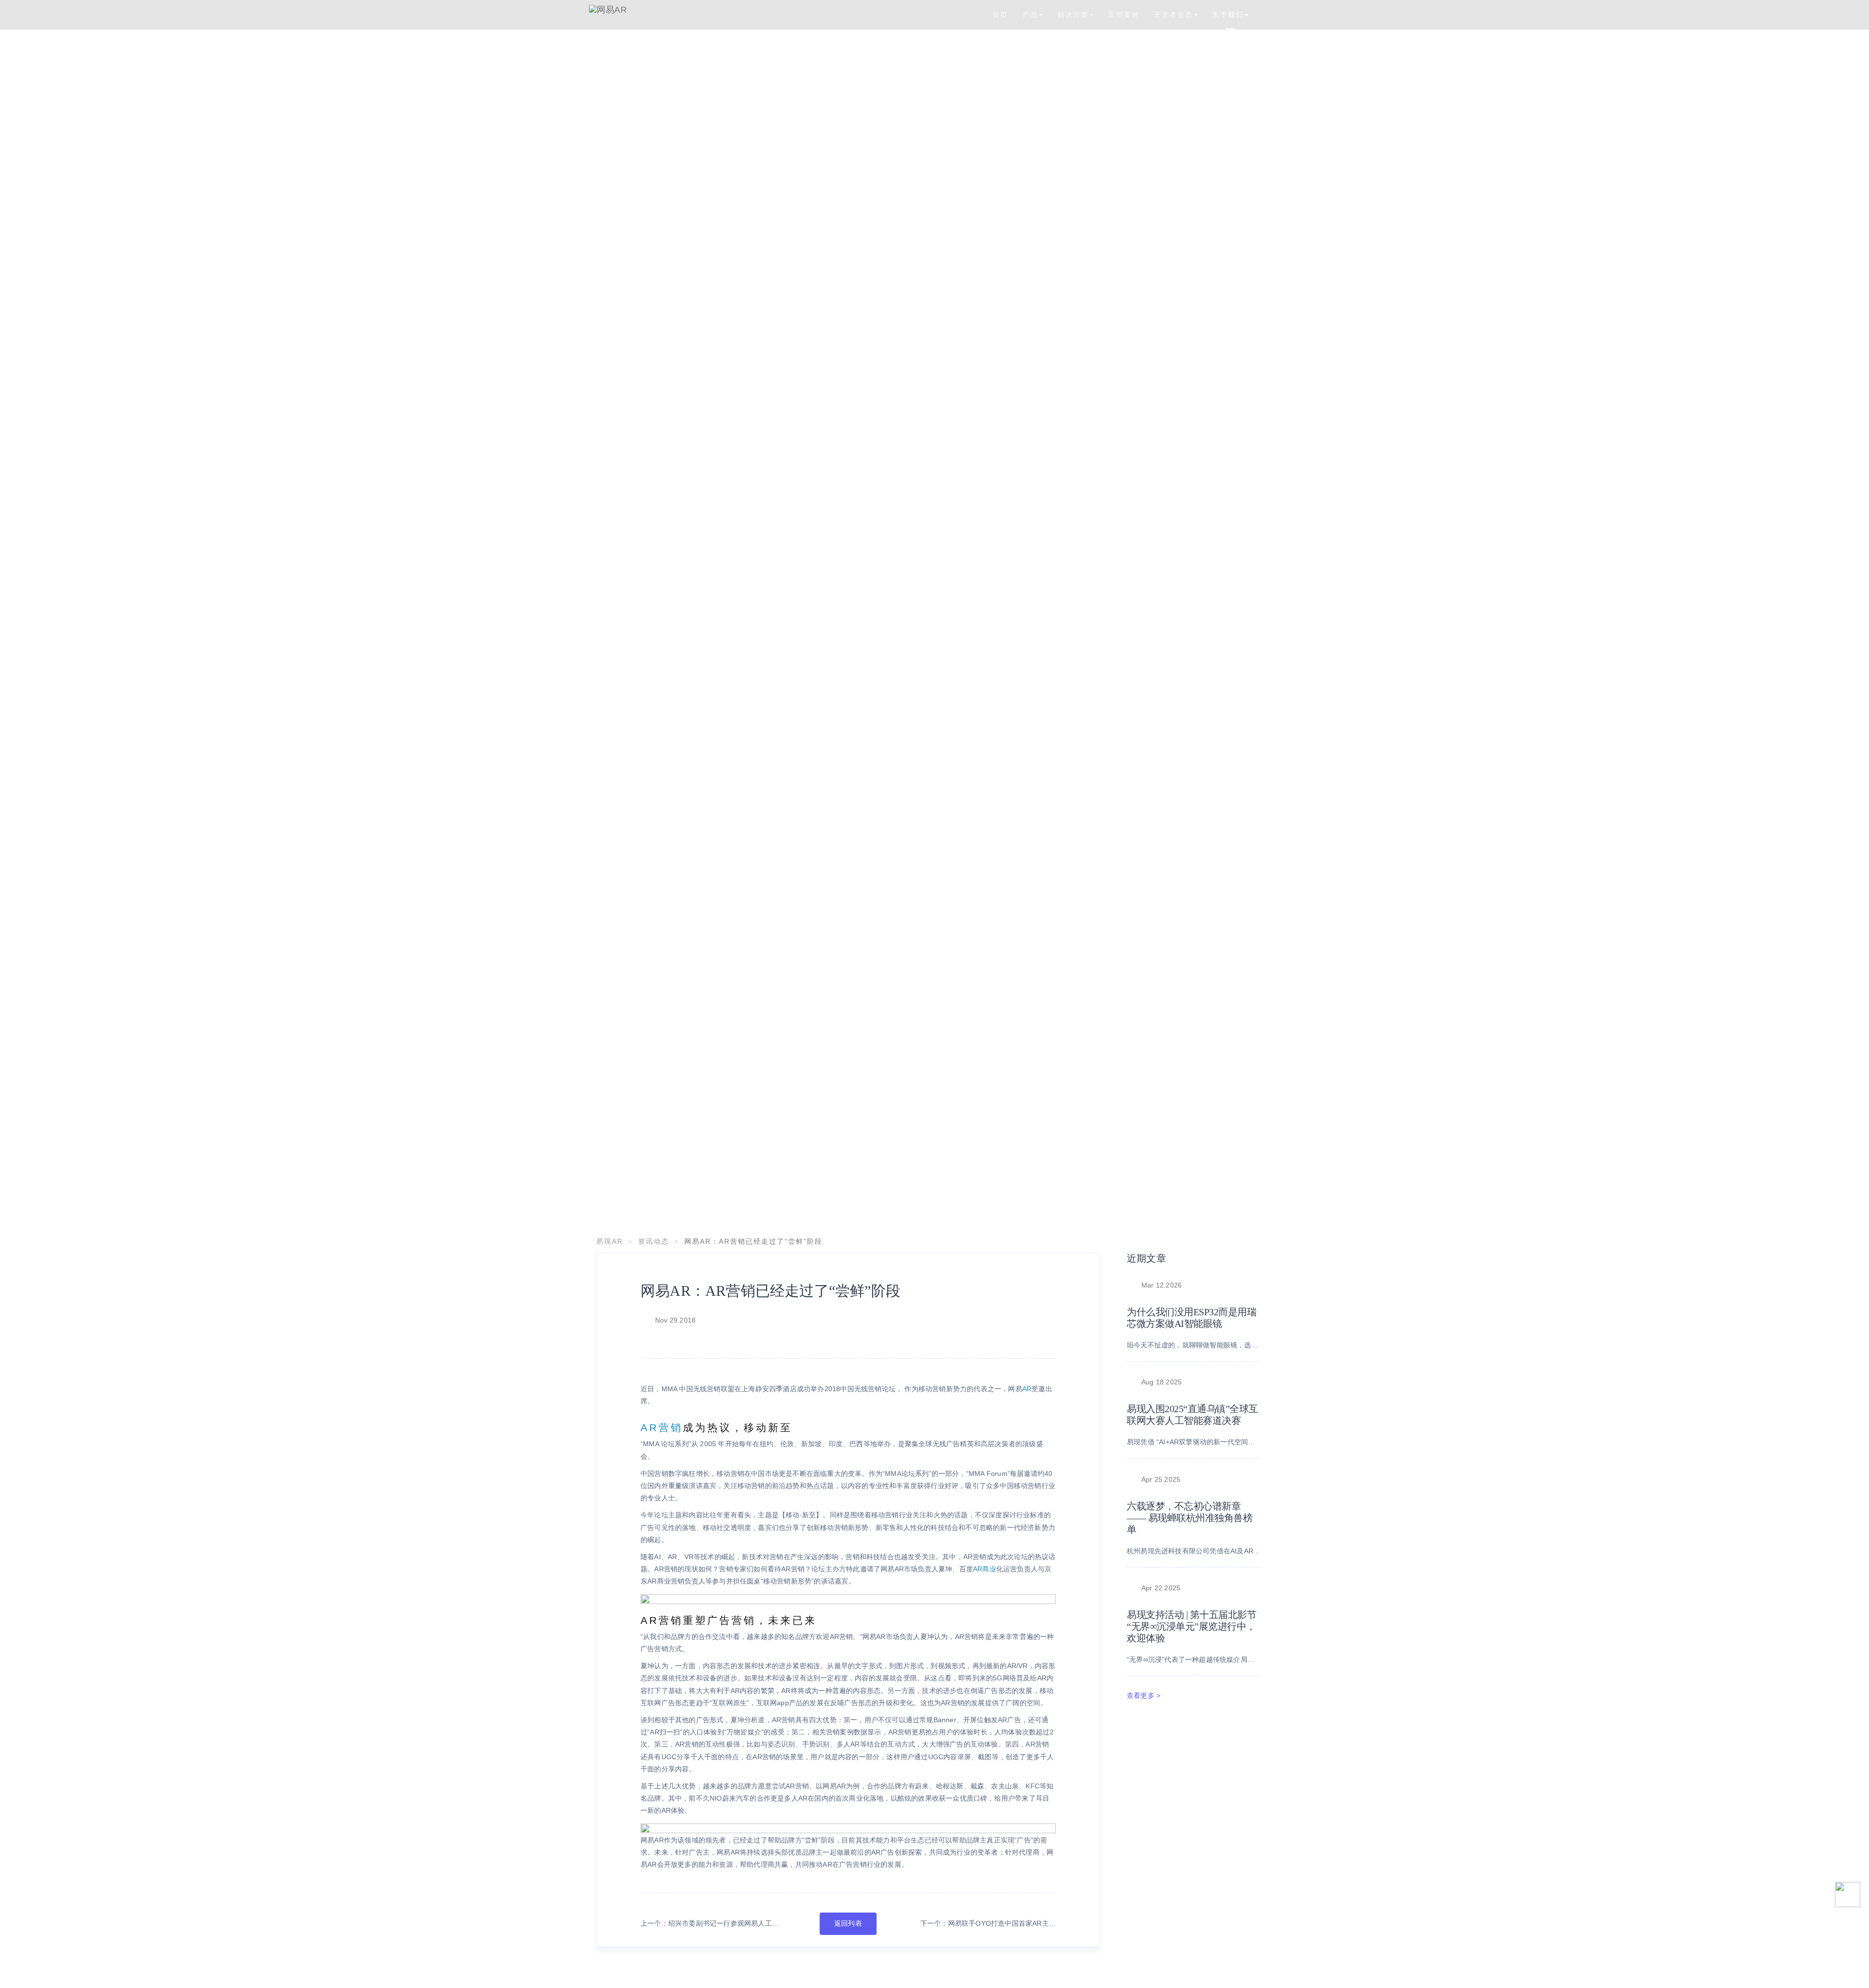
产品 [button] (1030, 15)
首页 (1000, 15)
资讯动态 (654, 1241)
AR (1027, 1389)
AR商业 (985, 1569)
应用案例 (1124, 15)
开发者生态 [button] (1173, 15)
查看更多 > (1144, 1695)
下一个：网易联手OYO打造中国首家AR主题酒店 (988, 1924)
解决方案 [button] (1073, 15)
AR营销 (662, 1427)
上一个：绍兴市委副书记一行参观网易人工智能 (710, 1924)
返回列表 (848, 1923)
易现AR (610, 1241)
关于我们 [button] (1228, 15)
